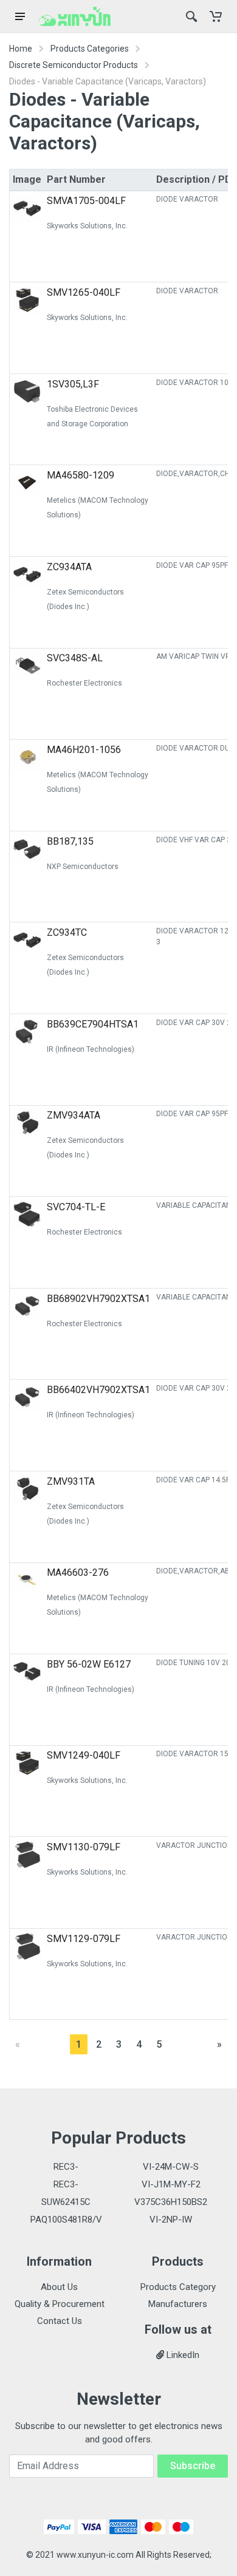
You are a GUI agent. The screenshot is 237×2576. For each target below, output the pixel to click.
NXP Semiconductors (83, 867)
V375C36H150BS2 (171, 2202)
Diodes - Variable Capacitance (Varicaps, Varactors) (108, 81)
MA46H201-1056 (84, 750)
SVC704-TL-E (76, 1207)
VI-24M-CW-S (171, 2167)
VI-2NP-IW (171, 2220)
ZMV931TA (71, 1481)
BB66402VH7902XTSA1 (98, 1390)
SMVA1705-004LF (86, 201)
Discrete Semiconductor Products (74, 65)
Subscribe (193, 2466)
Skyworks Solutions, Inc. (87, 226)
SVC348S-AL (75, 658)
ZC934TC (67, 932)
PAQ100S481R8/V (66, 2220)
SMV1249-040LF (84, 1755)
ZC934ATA (69, 567)
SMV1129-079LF (84, 1939)
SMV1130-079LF (84, 1847)
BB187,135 (70, 841)
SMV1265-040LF (84, 292)
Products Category (178, 2287)
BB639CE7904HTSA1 (93, 1024)
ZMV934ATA (74, 1115)
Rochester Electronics (84, 683)
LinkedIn (182, 2355)
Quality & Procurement (60, 2304)
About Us (59, 2287)
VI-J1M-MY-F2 (171, 2184)
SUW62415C (66, 2202)
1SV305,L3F (73, 384)
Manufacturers (178, 2304)
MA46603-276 (78, 1573)
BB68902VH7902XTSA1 (98, 1299)
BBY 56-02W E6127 (89, 1664)
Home (21, 49)
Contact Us (60, 2321)
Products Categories (90, 49)
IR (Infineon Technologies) (91, 1049)
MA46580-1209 (81, 475)
